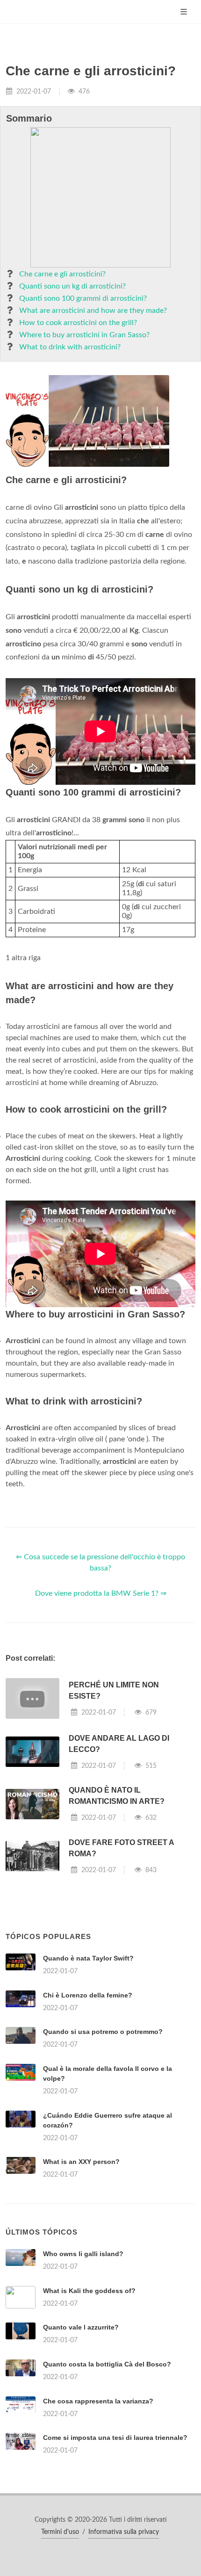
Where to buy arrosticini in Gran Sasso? (84, 335)
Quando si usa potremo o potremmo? (103, 2032)
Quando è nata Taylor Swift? (88, 1958)
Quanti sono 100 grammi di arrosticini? (83, 298)
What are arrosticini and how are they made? (93, 311)
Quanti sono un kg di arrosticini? (72, 286)
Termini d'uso (60, 2532)
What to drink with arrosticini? (70, 347)
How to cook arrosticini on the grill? (78, 323)
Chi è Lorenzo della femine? (88, 1995)
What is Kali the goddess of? (89, 2291)
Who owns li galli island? (83, 2254)
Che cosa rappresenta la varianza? (98, 2401)
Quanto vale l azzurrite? (81, 2327)
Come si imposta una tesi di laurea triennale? (115, 2438)
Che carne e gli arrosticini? (62, 274)
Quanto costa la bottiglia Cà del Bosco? (107, 2364)
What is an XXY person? (81, 2162)
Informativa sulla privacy (124, 2532)
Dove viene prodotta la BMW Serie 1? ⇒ (101, 1593)
